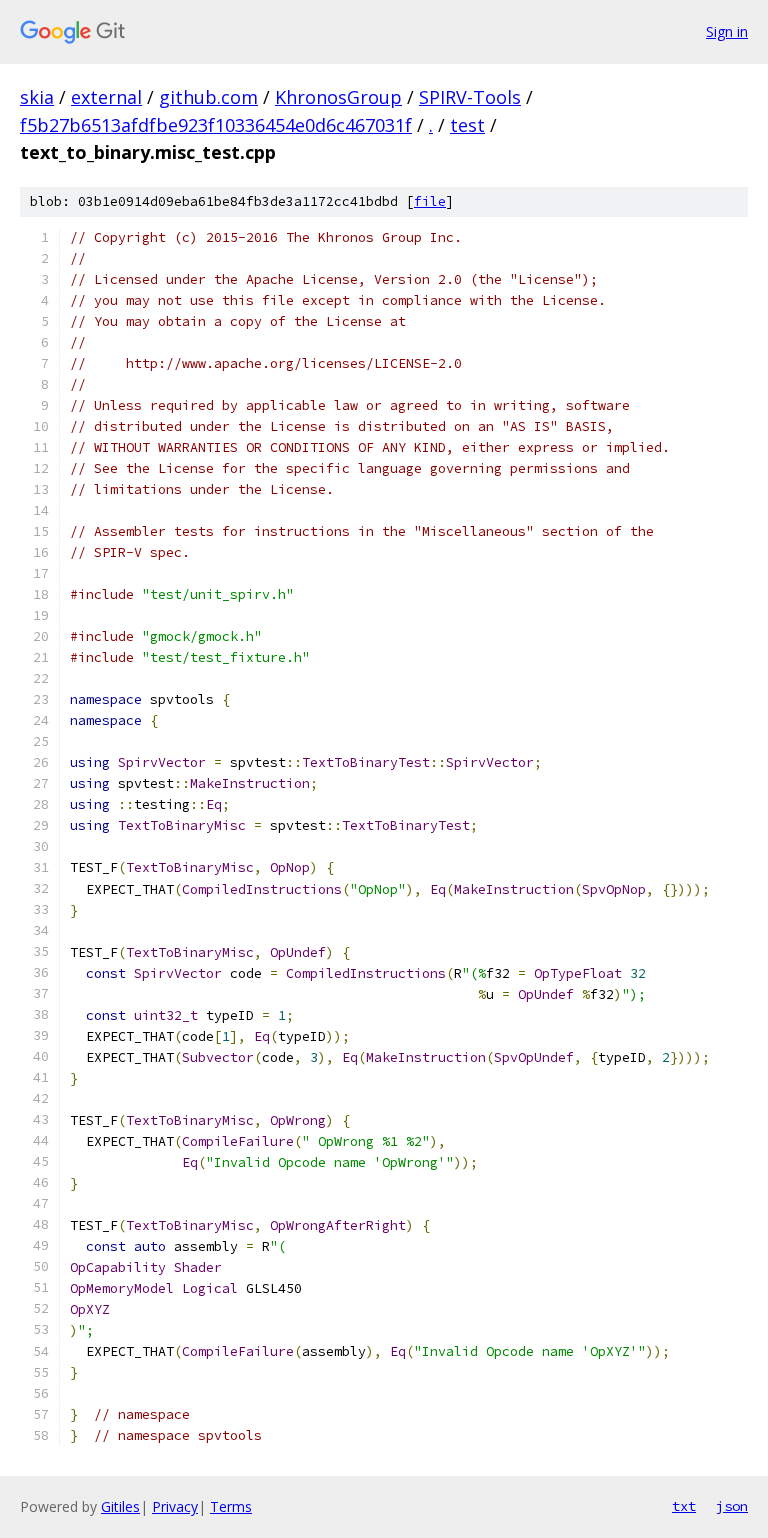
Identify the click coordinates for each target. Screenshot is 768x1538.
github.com (208, 97)
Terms (231, 1506)
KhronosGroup (338, 97)
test (467, 125)
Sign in (727, 31)
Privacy (175, 1506)
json (732, 1506)
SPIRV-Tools (470, 97)
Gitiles (120, 1506)
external (106, 97)
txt (684, 1506)
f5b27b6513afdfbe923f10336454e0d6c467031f (216, 125)
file (430, 201)
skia (37, 97)
